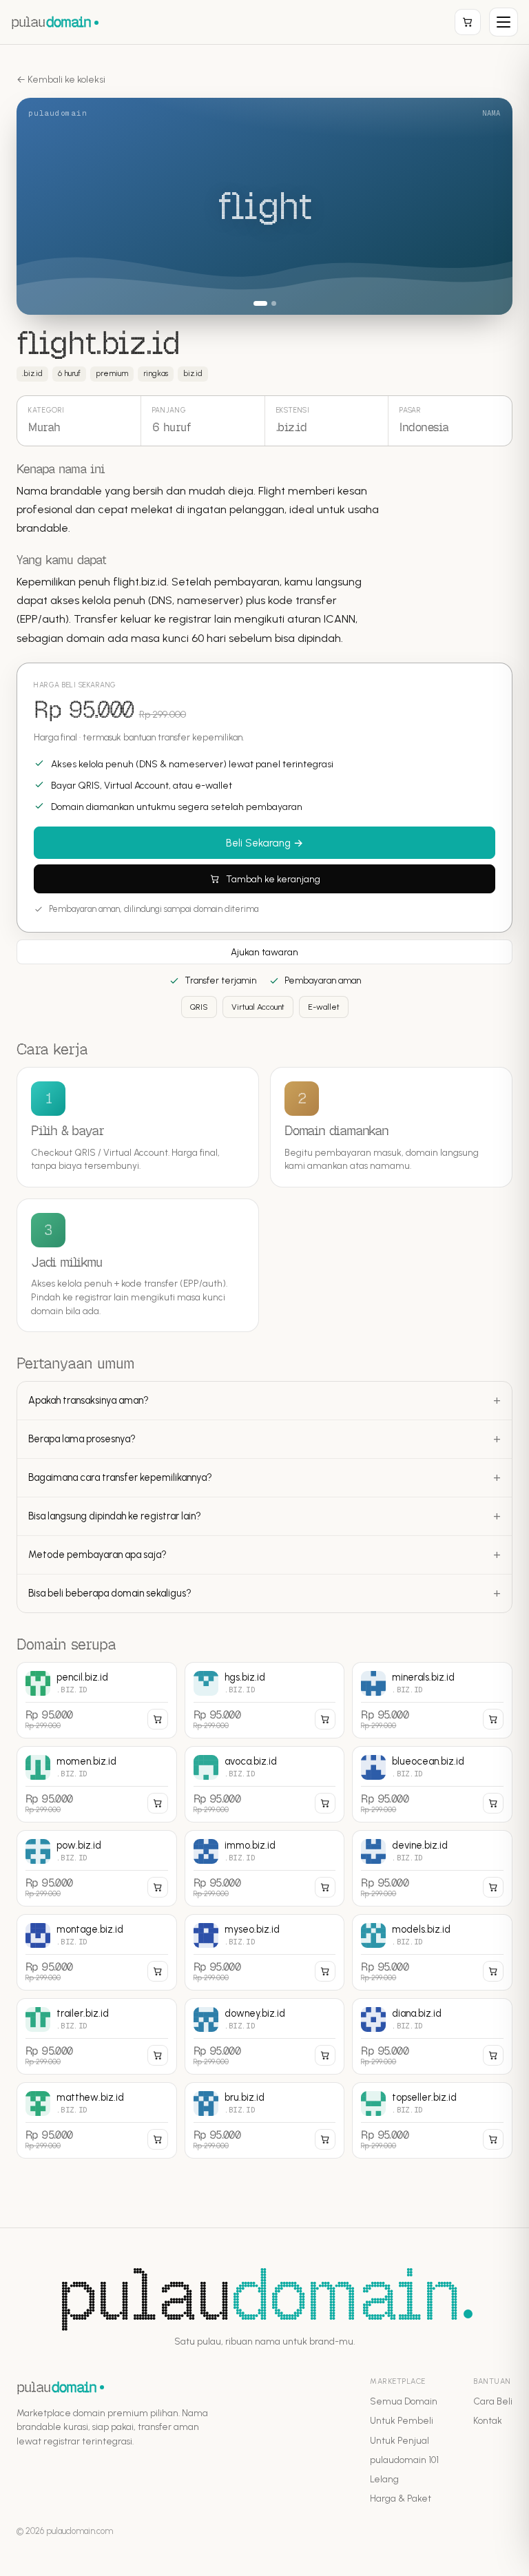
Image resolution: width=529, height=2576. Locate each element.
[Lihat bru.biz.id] (265, 2120)
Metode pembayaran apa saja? (97, 1555)
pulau (51, 22)
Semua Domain (404, 2401)
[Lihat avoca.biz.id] (265, 1784)
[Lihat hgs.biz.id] (265, 1700)
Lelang (384, 2479)
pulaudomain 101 (404, 2460)
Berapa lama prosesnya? (82, 1439)
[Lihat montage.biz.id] (97, 1952)
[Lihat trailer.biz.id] (97, 2036)
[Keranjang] (468, 22)
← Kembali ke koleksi (61, 80)
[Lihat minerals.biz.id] (432, 1700)
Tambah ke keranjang (273, 879)
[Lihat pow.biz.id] (97, 1868)
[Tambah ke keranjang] (158, 1719)
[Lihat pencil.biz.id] (97, 1700)
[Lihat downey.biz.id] (265, 2036)
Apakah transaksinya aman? (89, 1400)
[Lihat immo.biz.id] (265, 1868)
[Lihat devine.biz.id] (432, 1868)
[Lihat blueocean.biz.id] (432, 1784)
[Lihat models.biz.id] (432, 1952)
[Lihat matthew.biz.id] (97, 2120)
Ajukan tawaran (264, 952)
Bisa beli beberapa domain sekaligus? (110, 1593)
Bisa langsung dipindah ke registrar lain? (115, 1516)
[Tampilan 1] (256, 303)
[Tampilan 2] (269, 303)
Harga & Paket (401, 2498)
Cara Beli (493, 2401)
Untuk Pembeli (402, 2420)
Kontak (488, 2420)
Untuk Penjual (400, 2440)
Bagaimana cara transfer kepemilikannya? (120, 1477)
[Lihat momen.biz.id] (97, 1784)
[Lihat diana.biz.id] (432, 2036)
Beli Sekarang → (264, 843)
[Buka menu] (504, 22)
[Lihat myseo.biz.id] (265, 1952)
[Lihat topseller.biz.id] (432, 2120)
